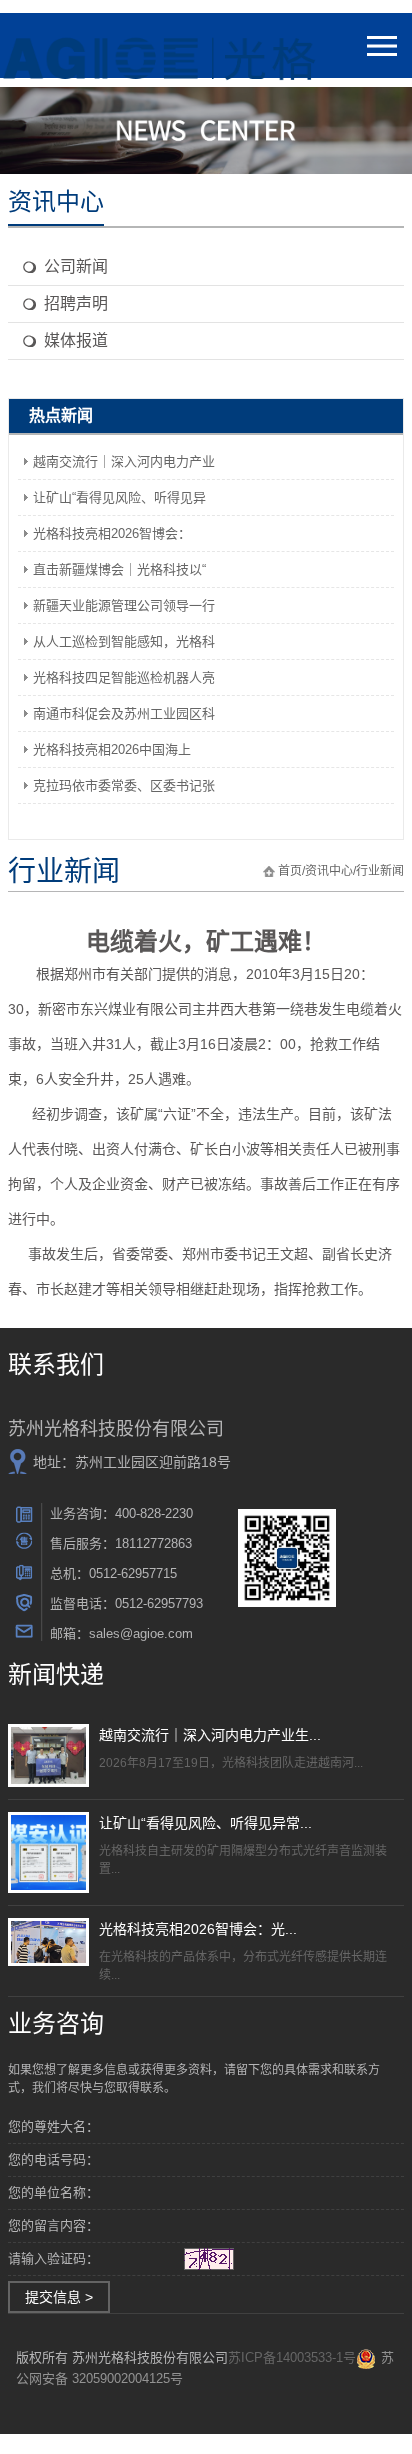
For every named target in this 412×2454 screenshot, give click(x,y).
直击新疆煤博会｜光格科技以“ (119, 569)
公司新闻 (76, 266)
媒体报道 (76, 340)
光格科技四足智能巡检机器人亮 (124, 677)
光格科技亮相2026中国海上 (112, 749)
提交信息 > (59, 2297)
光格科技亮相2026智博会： (112, 533)
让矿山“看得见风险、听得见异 (119, 497)
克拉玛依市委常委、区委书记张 (124, 785)
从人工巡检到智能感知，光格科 (124, 641)
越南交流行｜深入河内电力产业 (124, 461)
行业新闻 (380, 871)
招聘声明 (76, 303)
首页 (290, 871)
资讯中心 (329, 871)
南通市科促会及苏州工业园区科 (124, 713)
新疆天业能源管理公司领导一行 (124, 605)
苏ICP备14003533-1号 (292, 2357)
